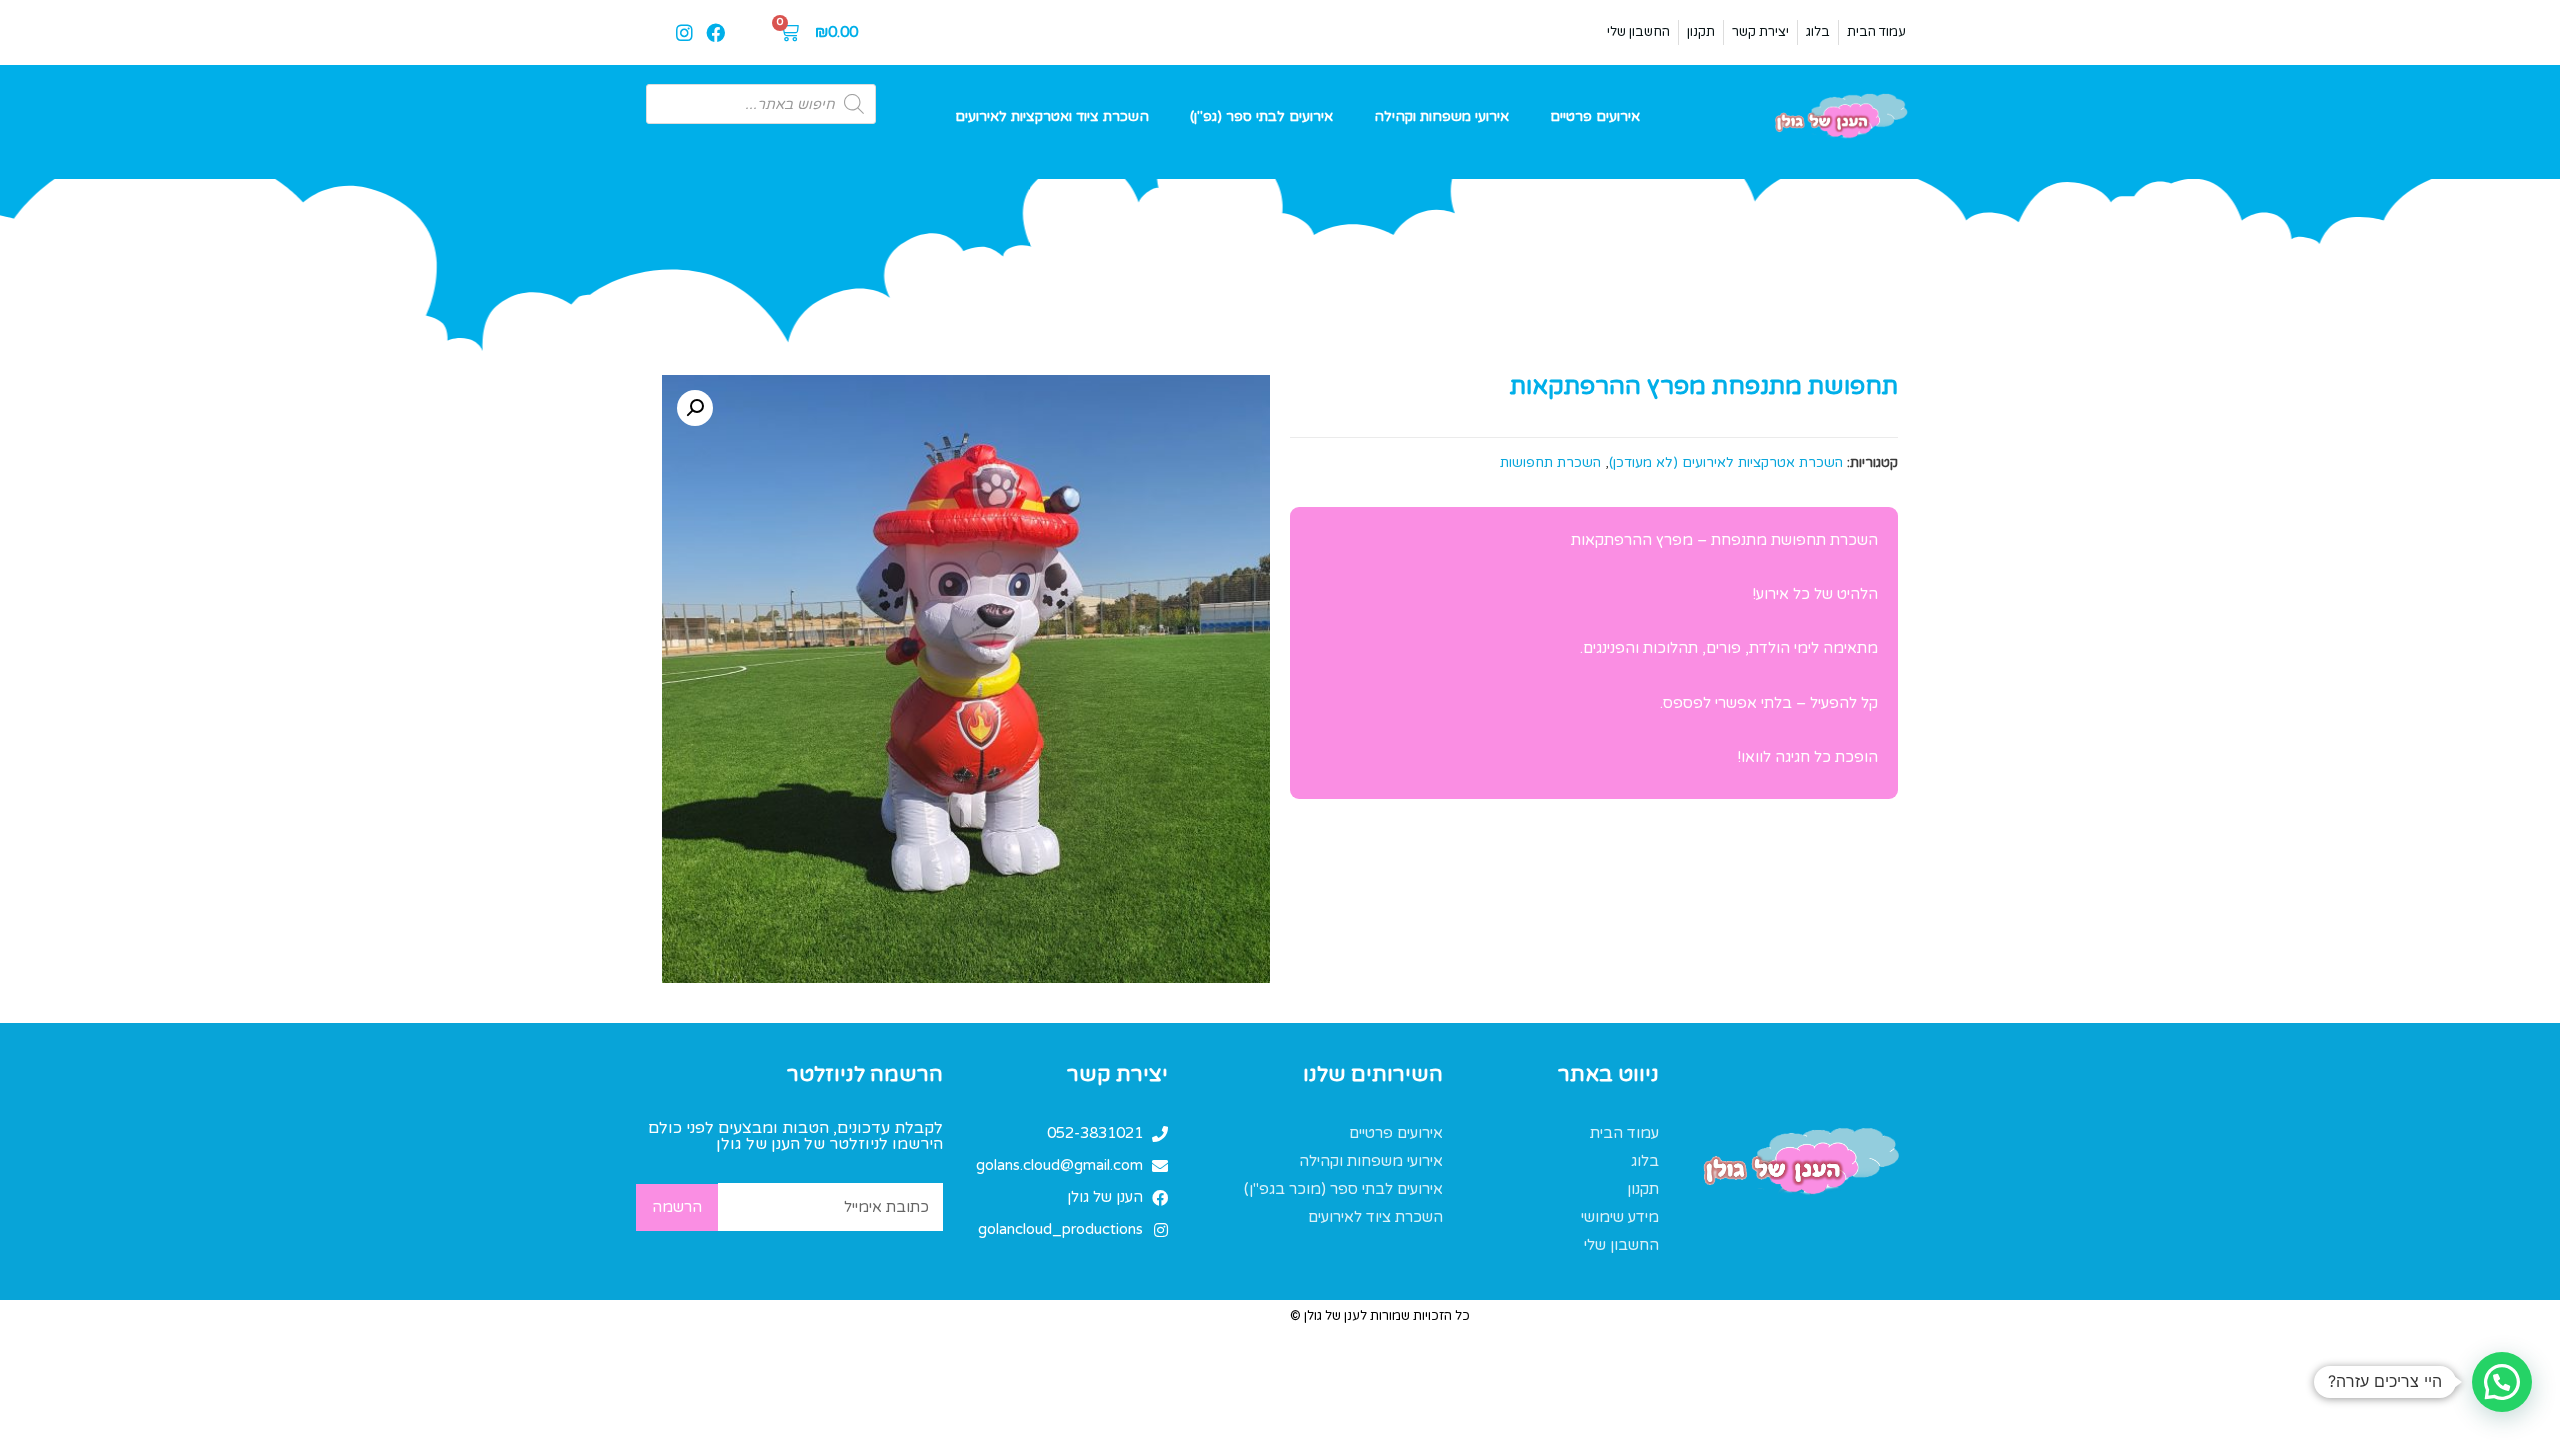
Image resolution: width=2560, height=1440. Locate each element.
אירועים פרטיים (1595, 116)
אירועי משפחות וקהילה (1441, 116)
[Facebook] (715, 32)
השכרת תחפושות (1550, 463)
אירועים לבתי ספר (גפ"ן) (1261, 116)
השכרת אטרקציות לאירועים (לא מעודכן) (1726, 463)
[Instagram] (685, 32)
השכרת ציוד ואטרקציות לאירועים (1052, 116)
